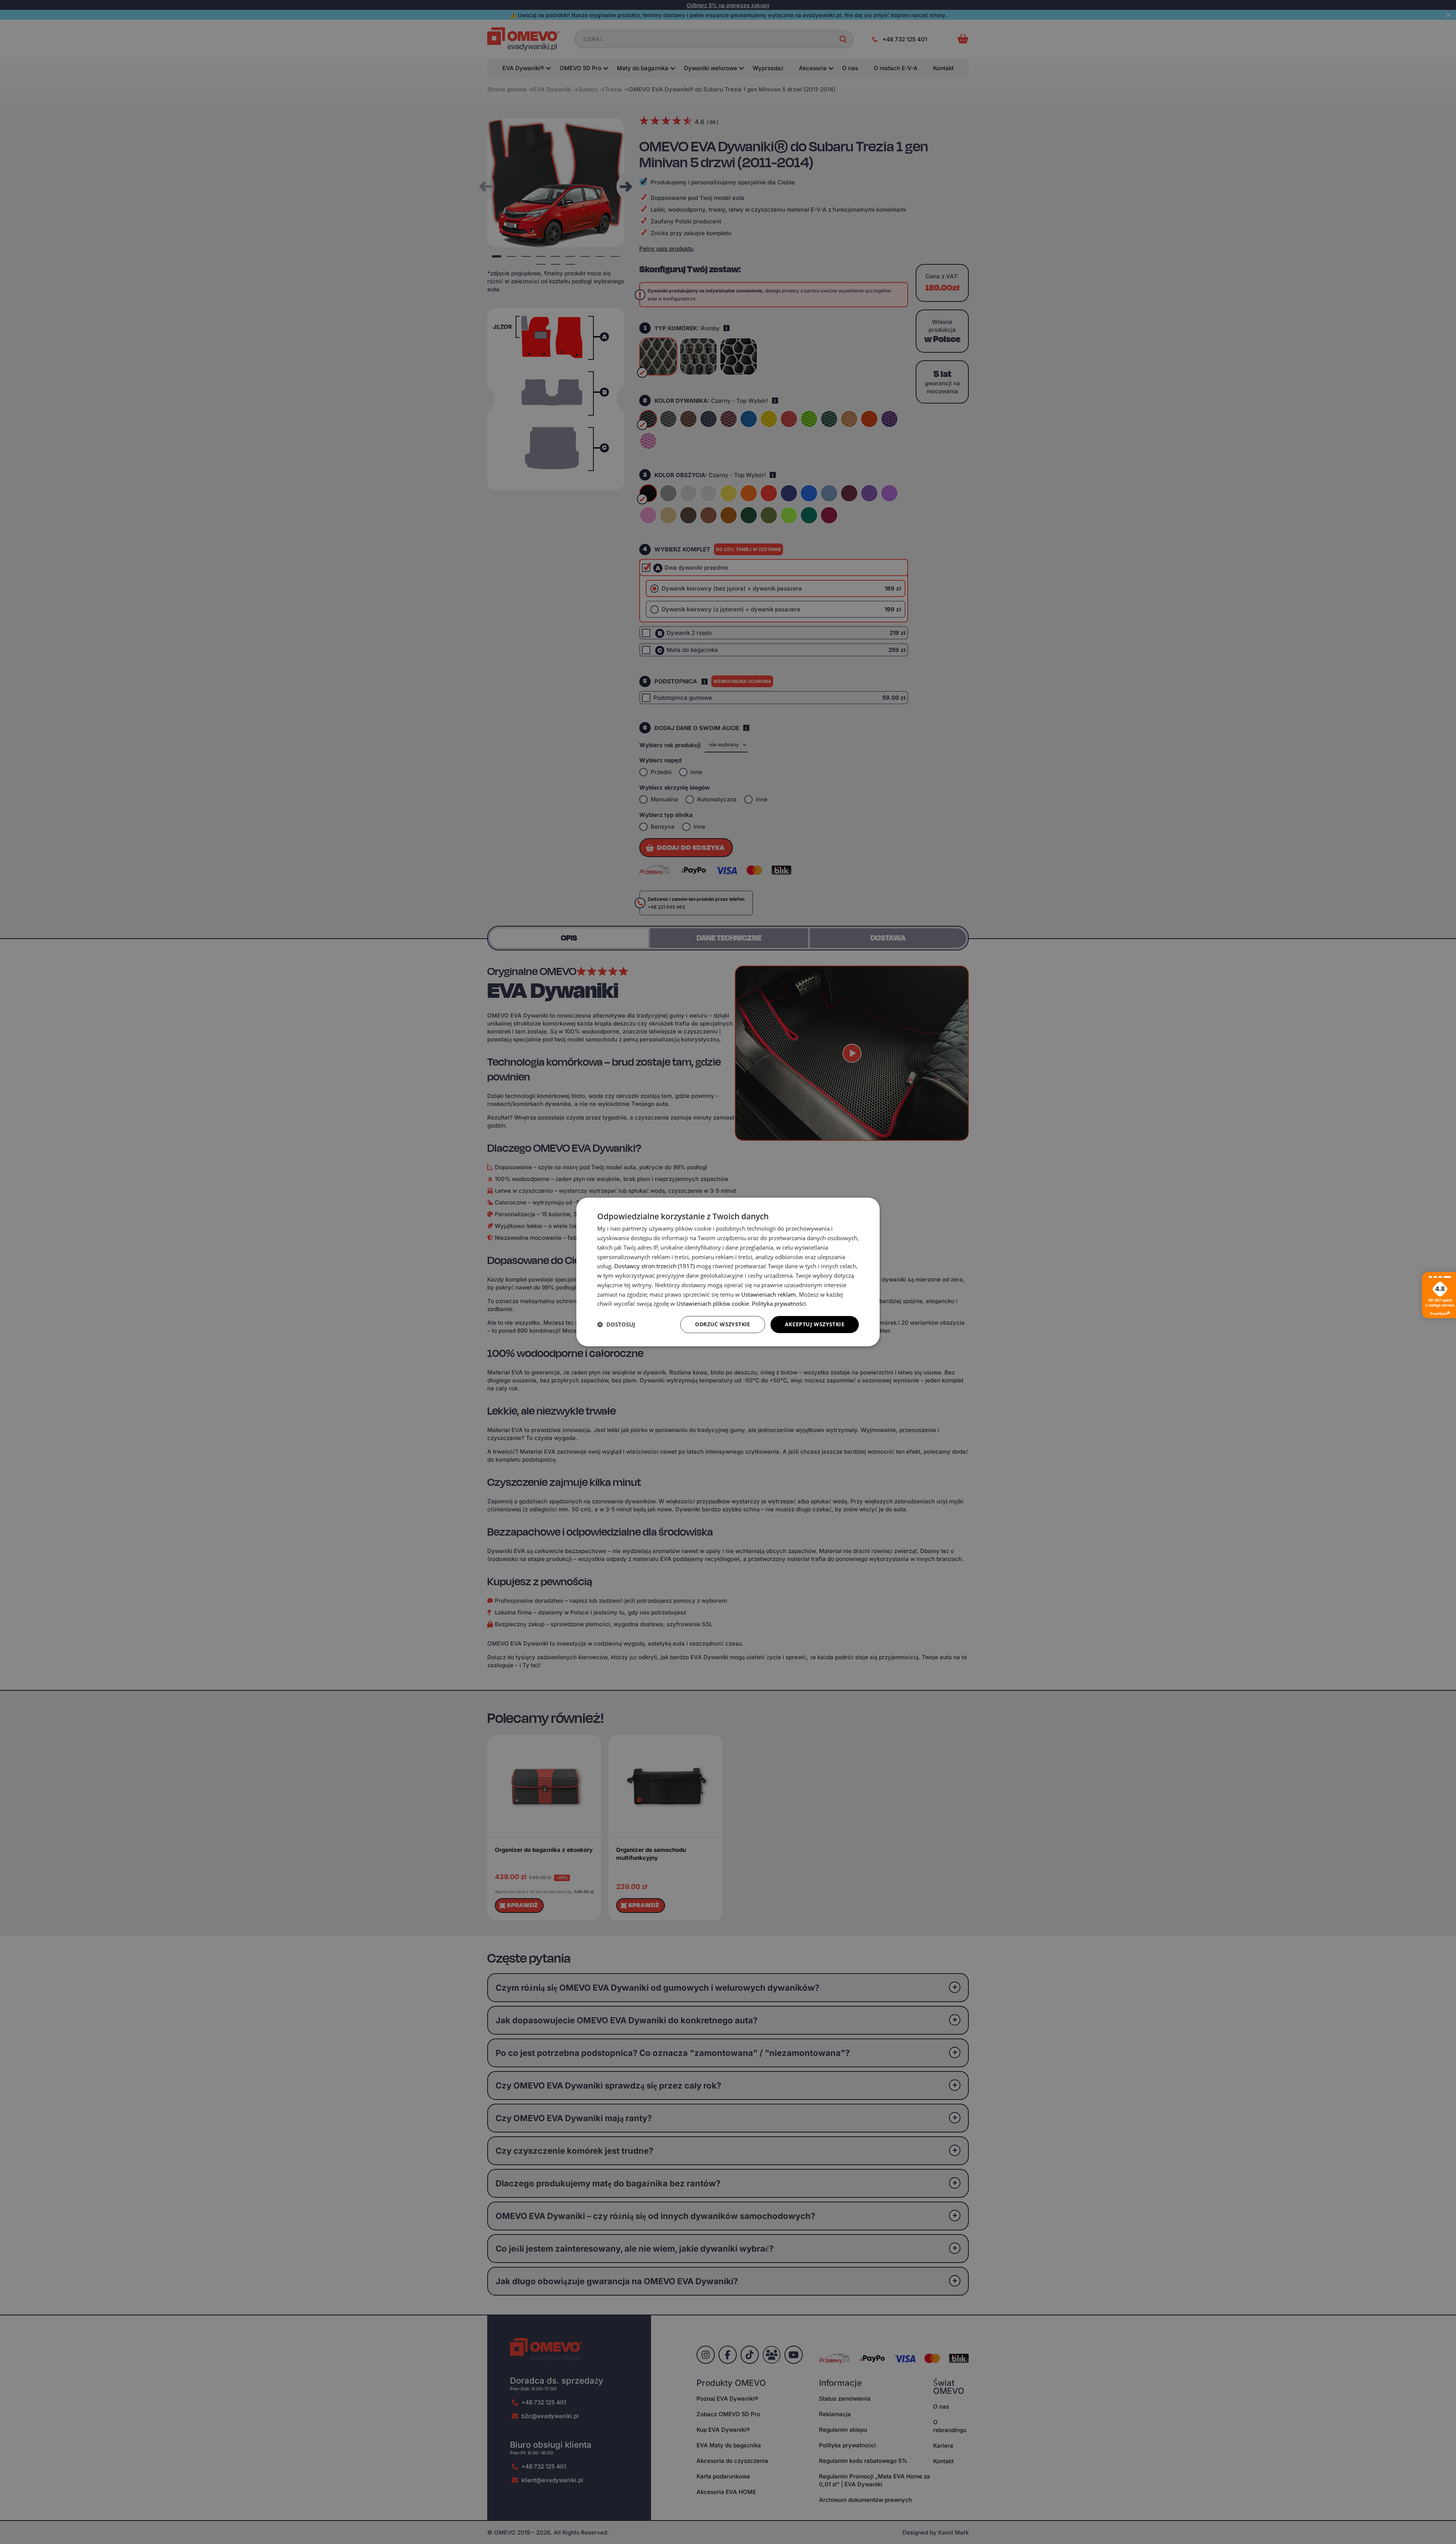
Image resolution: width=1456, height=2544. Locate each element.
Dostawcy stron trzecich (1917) (654, 1266)
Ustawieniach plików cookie (713, 1303)
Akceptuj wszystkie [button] (815, 1324)
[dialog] (728, 1272)
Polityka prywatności (779, 1303)
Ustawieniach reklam (769, 1294)
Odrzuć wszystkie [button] (723, 1324)
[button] (616, 1325)
